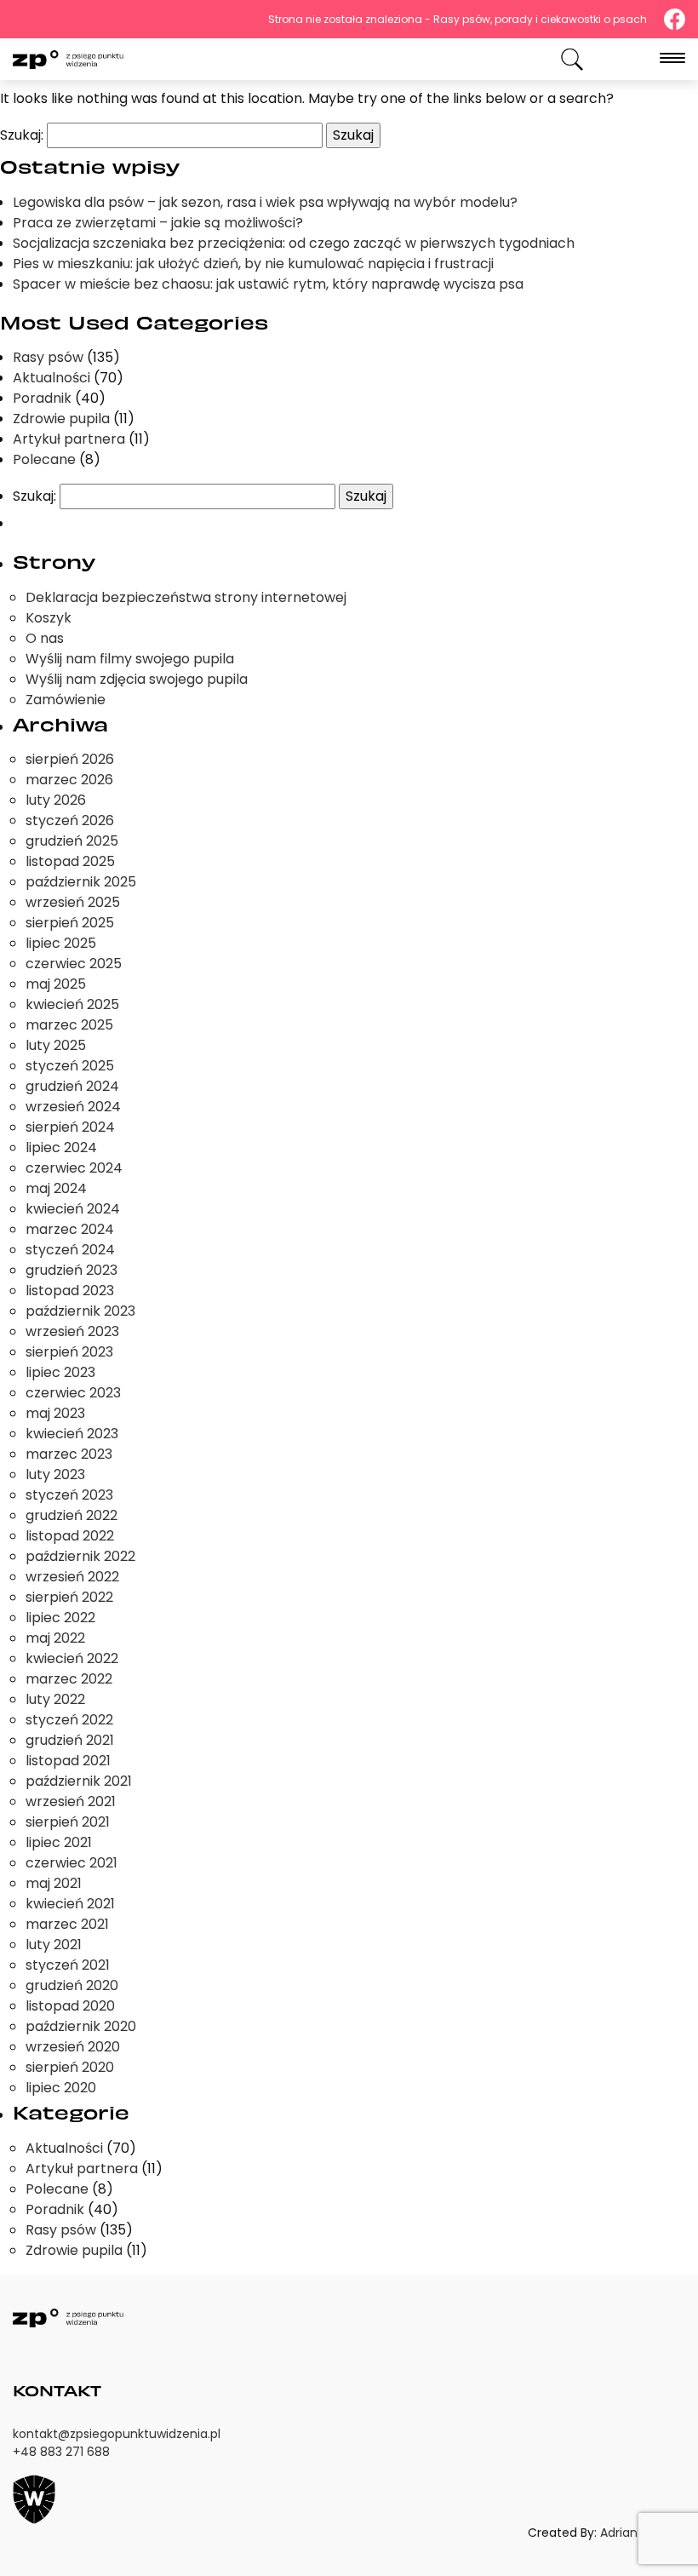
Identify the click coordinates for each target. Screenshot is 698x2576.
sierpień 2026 (70, 759)
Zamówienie (66, 700)
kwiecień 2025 (72, 1004)
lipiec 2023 (60, 1372)
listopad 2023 (70, 1291)
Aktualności (51, 378)
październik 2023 (80, 1311)
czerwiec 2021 (72, 1863)
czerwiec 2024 (74, 1168)
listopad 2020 (70, 2006)
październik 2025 (81, 882)
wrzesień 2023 (72, 1331)
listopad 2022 (70, 1536)
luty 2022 (55, 1699)
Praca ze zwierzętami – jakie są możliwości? (158, 223)
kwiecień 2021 (70, 1904)
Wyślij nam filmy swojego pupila (130, 659)
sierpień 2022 (69, 1597)
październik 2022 (80, 1556)
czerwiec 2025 (74, 964)
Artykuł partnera (69, 439)
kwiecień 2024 (73, 1209)
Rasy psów (48, 357)
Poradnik (42, 398)
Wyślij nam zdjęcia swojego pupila (137, 679)
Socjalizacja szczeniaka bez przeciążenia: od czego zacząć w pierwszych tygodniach (294, 243)
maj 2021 (54, 1883)
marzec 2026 (69, 780)
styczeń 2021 (68, 1965)
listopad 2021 (68, 1761)
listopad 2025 (70, 861)
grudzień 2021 (70, 1740)
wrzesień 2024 (73, 1107)
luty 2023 (55, 1474)
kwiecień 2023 (72, 1434)
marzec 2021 (67, 1924)
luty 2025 (56, 1045)
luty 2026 (56, 800)
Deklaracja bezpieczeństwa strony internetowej (186, 597)
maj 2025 (56, 984)
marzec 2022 (69, 1679)
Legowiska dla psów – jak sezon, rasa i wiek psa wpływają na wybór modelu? (265, 202)
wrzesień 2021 (71, 1801)
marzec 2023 (69, 1454)
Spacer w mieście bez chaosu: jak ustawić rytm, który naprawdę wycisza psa (268, 284)
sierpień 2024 (70, 1127)
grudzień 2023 (72, 1270)
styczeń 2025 (70, 1066)
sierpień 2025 (70, 923)
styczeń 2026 (70, 820)
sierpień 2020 (70, 2067)
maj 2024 (56, 1188)
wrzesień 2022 (72, 1577)
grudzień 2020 (72, 1985)
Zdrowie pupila (61, 419)
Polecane (44, 459)
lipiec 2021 (59, 1842)
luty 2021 (54, 1945)
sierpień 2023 (69, 1352)
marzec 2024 (70, 1229)
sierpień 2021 (68, 1822)
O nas (45, 638)
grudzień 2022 (72, 1515)
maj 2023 (55, 1413)
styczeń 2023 (69, 1495)
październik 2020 (81, 2026)
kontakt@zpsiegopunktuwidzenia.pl (117, 2434)
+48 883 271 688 (61, 2452)
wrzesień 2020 (73, 2047)
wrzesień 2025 (73, 902)
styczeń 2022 (69, 1720)
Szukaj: (22, 135)
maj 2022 (55, 1638)
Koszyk (49, 618)
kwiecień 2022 (72, 1658)
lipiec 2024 (61, 1147)
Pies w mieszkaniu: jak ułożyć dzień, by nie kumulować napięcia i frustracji (253, 264)
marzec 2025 (69, 1025)
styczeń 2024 (70, 1250)
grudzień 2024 (72, 1086)
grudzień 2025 (72, 841)
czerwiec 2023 (73, 1393)
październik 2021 (79, 1781)
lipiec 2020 (61, 2088)
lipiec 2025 (61, 943)
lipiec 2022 (60, 1618)
